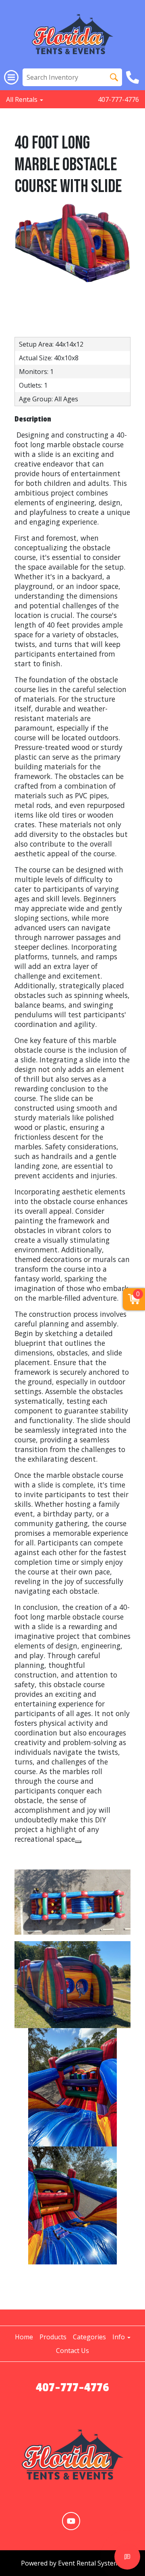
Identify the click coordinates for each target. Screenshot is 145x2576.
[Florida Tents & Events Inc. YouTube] (71, 2521)
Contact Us (72, 2351)
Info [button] (119, 2337)
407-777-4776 (118, 99)
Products (53, 2337)
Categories (89, 2337)
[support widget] (127, 2557)
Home (24, 2337)
